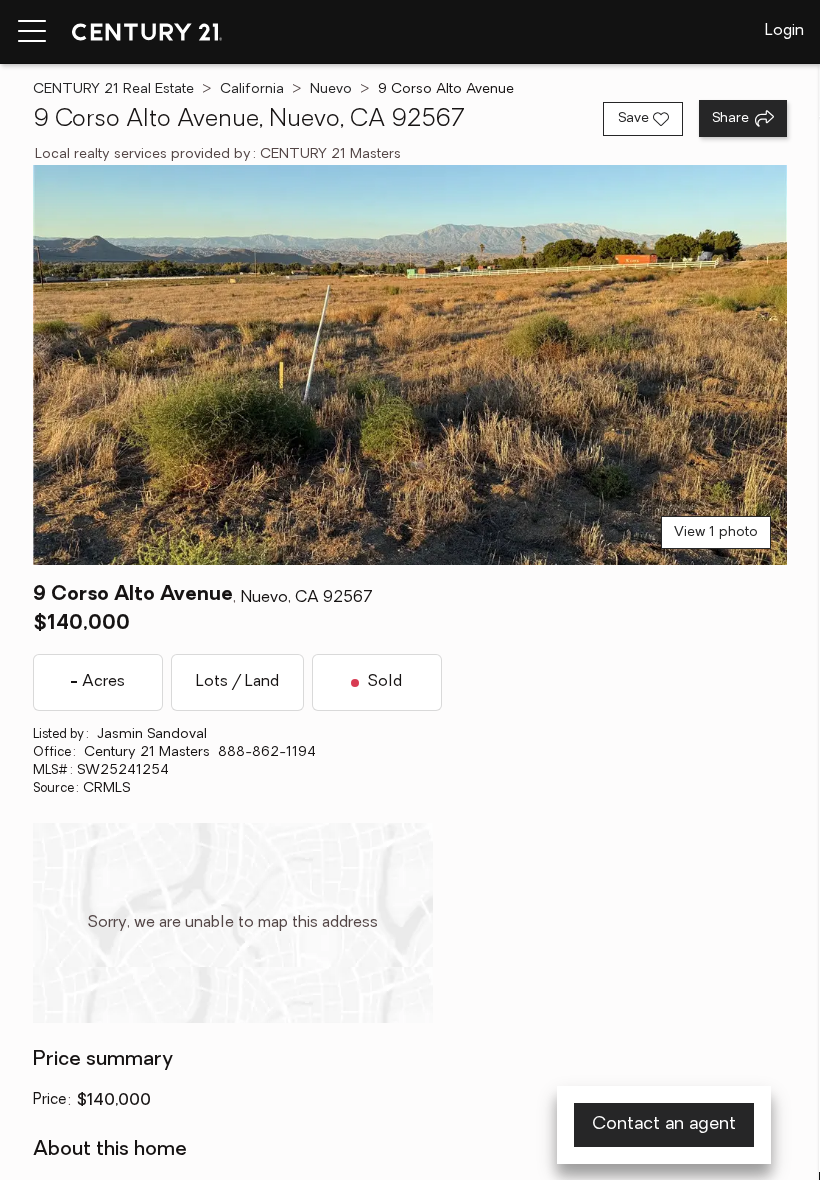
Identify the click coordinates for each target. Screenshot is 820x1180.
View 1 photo (716, 532)
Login (784, 31)
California (252, 89)
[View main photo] (410, 365)
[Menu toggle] (32, 32)
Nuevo (331, 89)
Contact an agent (664, 1125)
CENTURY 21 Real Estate (113, 89)
